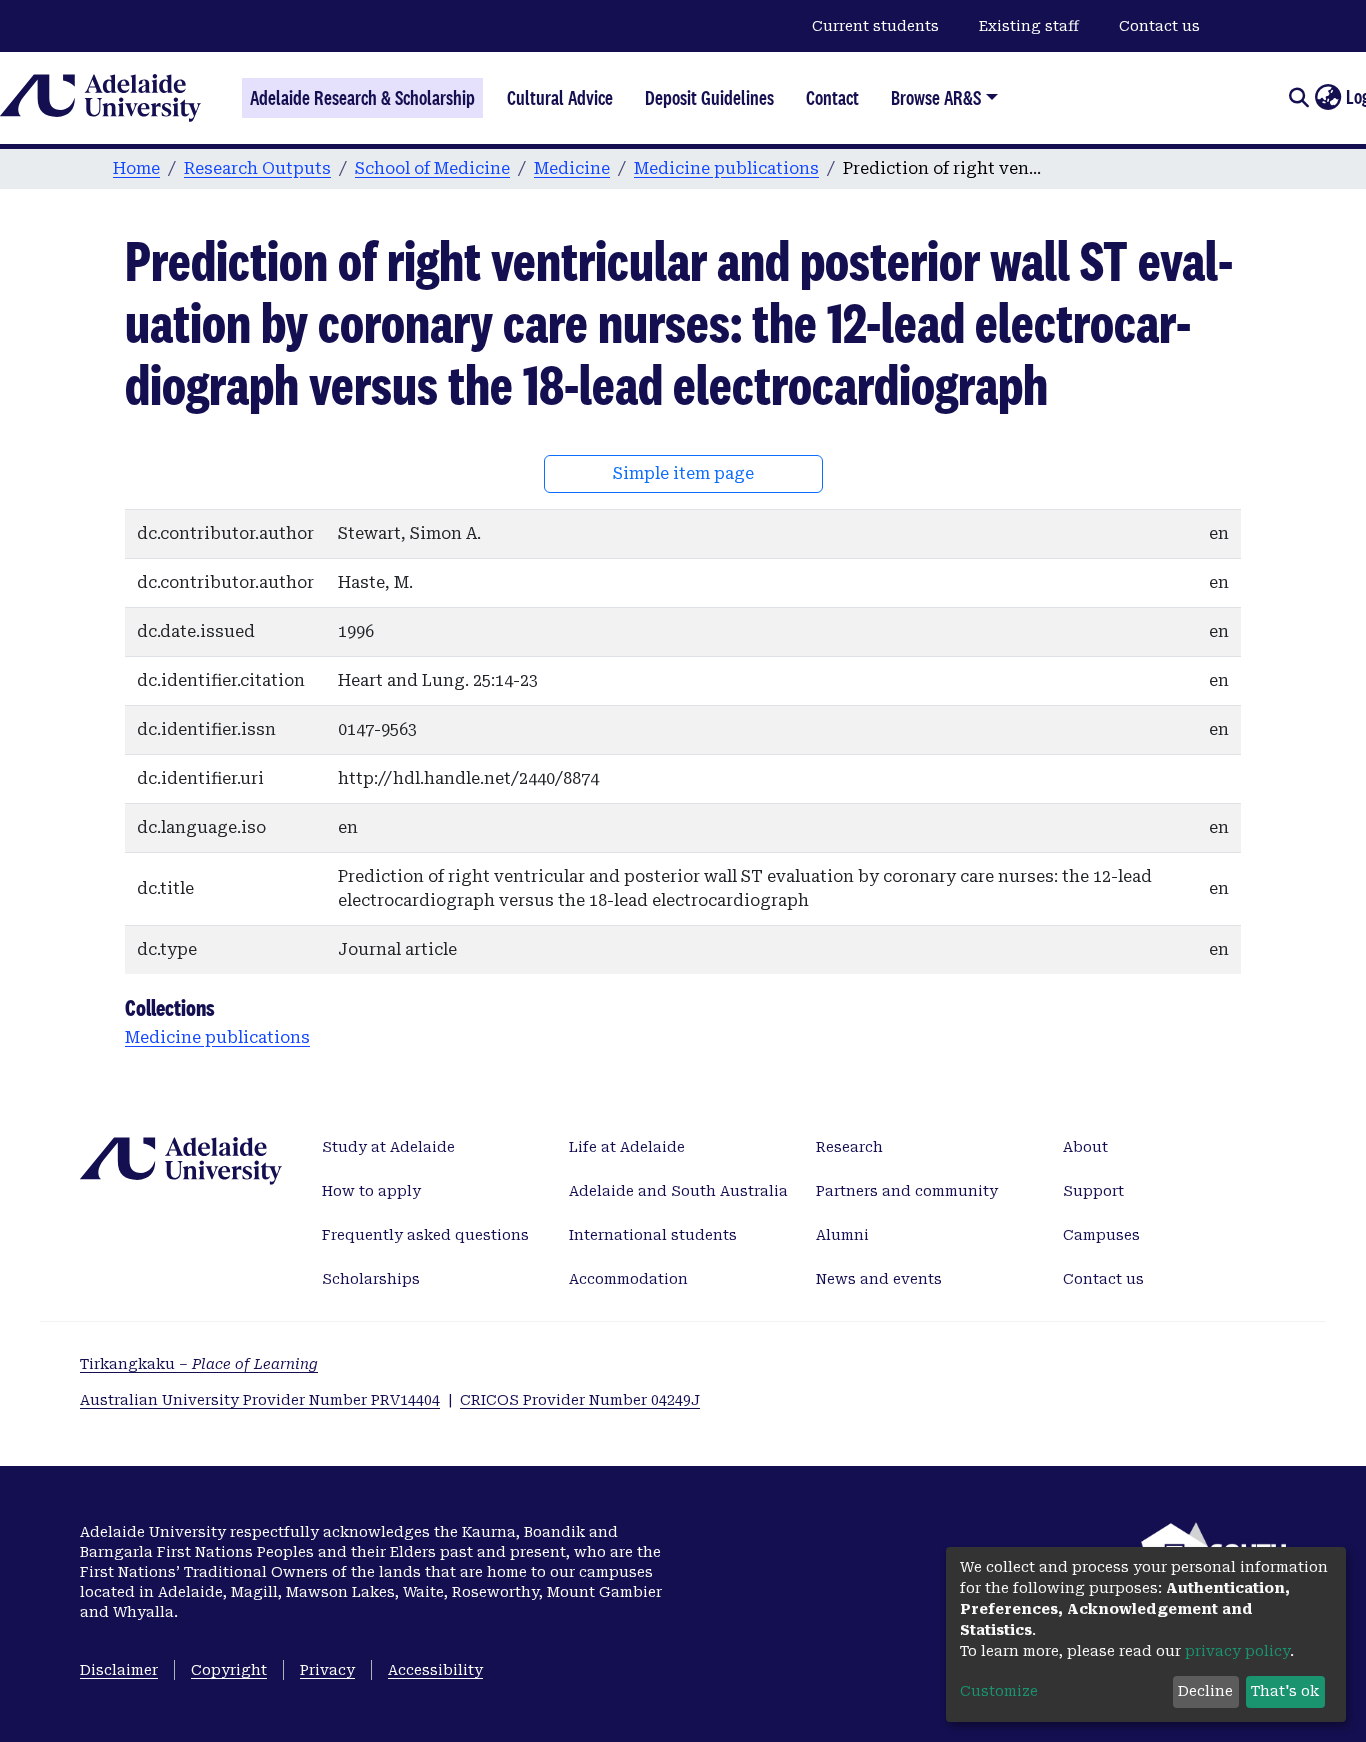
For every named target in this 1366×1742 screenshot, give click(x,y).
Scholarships (371, 1279)
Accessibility (435, 1670)
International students (653, 1235)
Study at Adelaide (388, 1147)
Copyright (229, 1670)
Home (136, 168)
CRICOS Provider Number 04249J (580, 1400)
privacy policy (1237, 1651)
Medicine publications (726, 168)
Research (849, 1147)
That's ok (1285, 1691)
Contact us (1159, 26)
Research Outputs (257, 168)
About (1085, 1147)
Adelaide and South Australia (678, 1191)
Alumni (842, 1235)
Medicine (572, 168)
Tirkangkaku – (199, 1364)
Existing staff (1029, 26)
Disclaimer (119, 1670)
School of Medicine (432, 168)
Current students (875, 26)
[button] (1327, 98)
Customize (999, 1691)
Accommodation (628, 1279)
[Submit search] (1298, 98)
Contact (832, 98)
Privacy (327, 1670)
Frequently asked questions (425, 1235)
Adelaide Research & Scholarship (362, 98)
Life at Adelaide (627, 1147)
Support (1093, 1191)
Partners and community (907, 1191)
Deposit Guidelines (709, 98)
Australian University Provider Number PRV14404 (260, 1400)
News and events (879, 1279)
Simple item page (683, 473)
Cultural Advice (560, 98)
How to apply (371, 1191)
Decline (1205, 1691)
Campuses (1101, 1235)
